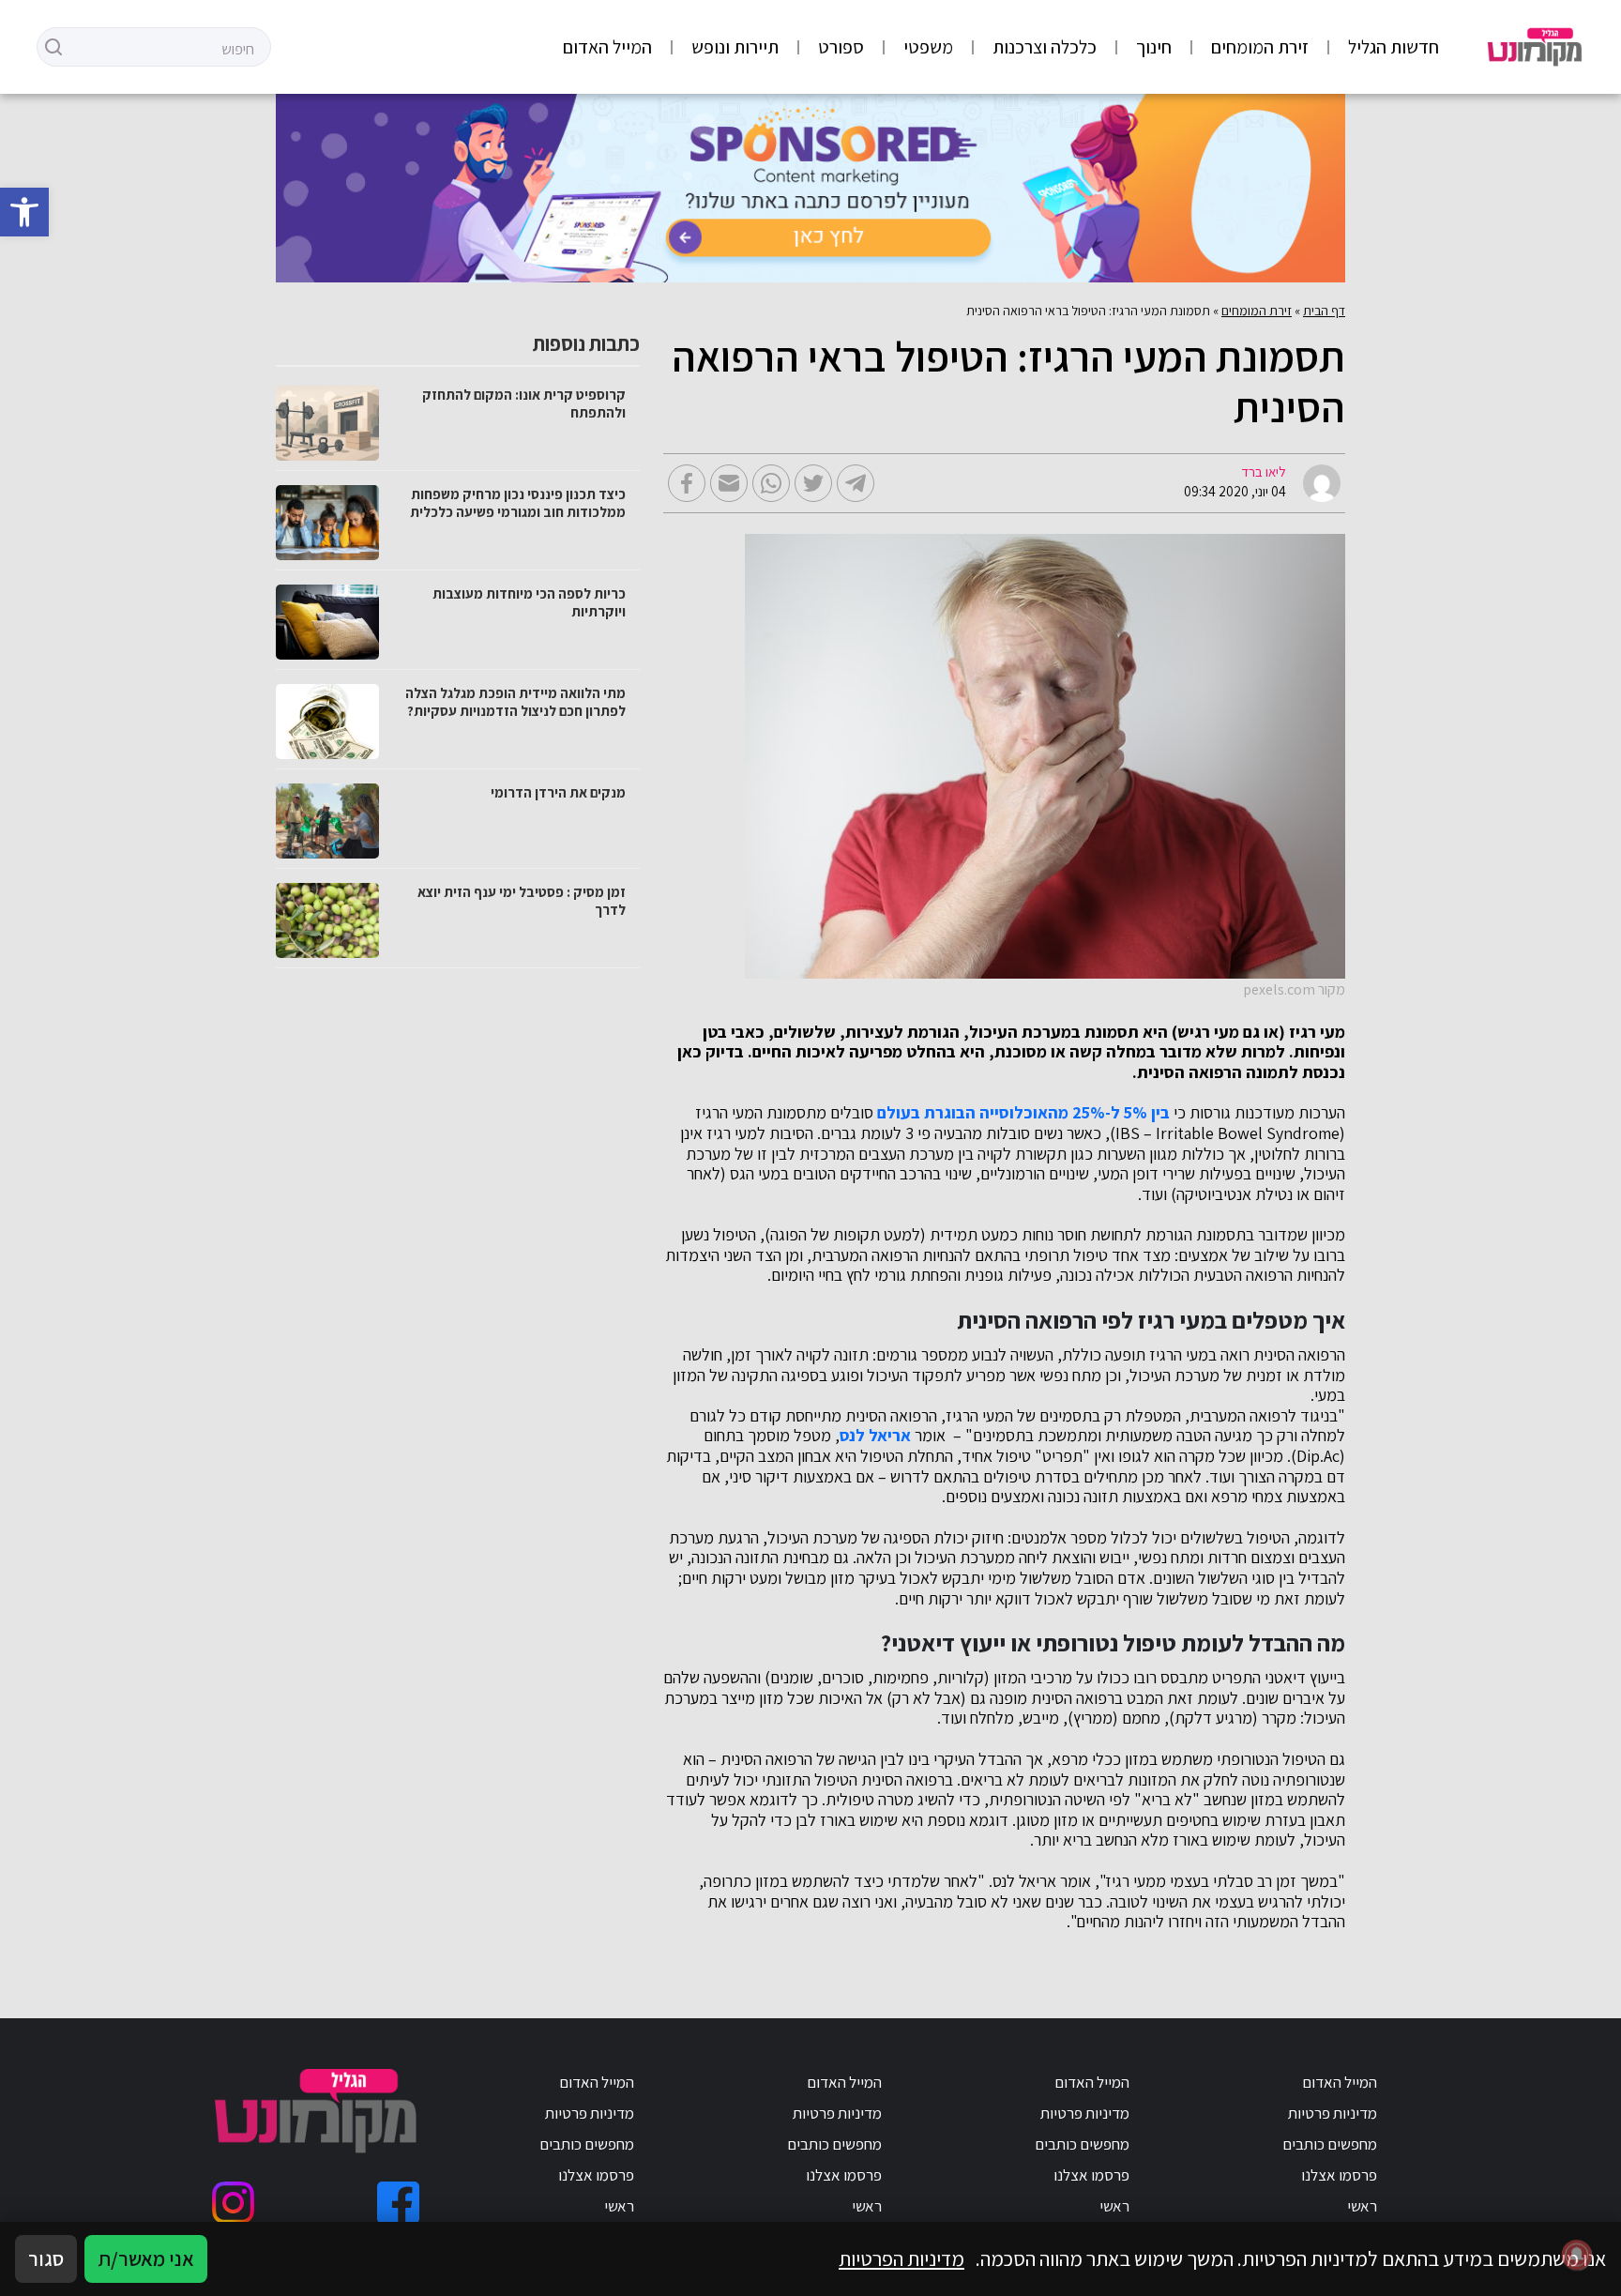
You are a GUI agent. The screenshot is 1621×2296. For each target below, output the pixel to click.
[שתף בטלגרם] (856, 483)
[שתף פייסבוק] (687, 483)
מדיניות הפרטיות (901, 2258)
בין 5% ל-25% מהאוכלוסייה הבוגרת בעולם (1023, 1113)
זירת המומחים (1260, 47)
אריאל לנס (875, 1436)
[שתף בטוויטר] (813, 483)
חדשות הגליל (1394, 47)
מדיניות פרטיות (1333, 2113)
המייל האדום (607, 47)
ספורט (841, 47)
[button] (24, 212)
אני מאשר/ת (146, 2258)
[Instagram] (233, 2203)
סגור (46, 2258)
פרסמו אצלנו (1339, 2175)
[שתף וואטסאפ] (771, 483)
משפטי (928, 47)
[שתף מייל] (729, 483)
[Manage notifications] (1577, 2255)
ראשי (1362, 2206)
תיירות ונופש (735, 47)
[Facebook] (398, 2203)
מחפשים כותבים (1330, 2144)
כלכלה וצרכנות (1045, 47)
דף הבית (1324, 311)
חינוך (1154, 47)
